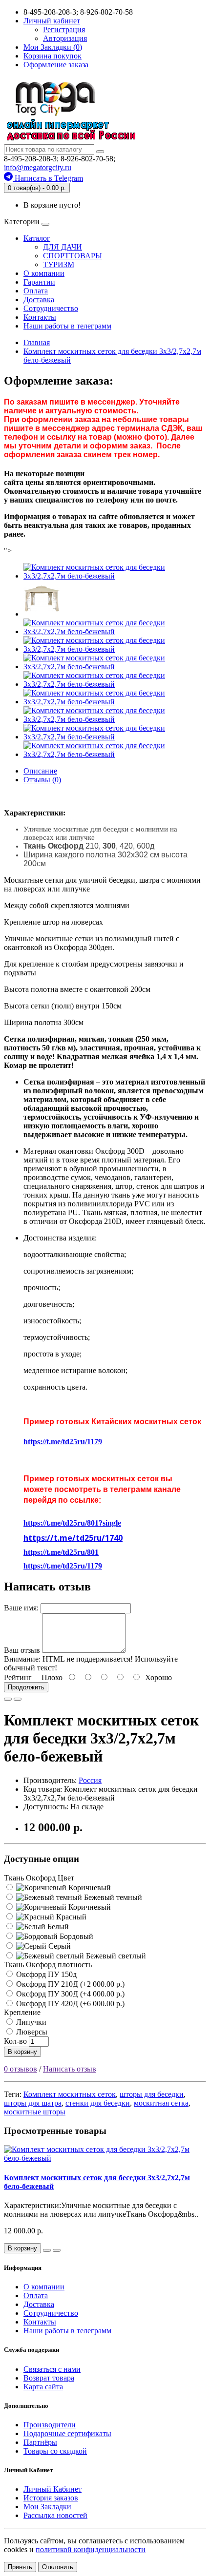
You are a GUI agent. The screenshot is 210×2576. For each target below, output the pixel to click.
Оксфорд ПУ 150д (45, 1974)
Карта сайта (43, 2387)
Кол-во (15, 2041)
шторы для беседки (152, 2094)
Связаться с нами (52, 2369)
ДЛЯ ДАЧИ (63, 247)
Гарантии (39, 282)
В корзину (22, 2052)
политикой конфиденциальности (91, 2549)
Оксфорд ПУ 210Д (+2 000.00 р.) (69, 1984)
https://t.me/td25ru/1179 (63, 1442)
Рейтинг (18, 1677)
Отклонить (58, 2567)
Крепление (22, 2012)
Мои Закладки (47, 2507)
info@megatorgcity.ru (38, 167)
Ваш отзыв (22, 1650)
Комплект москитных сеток (70, 2094)
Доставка (39, 300)
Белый (57, 1927)
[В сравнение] (18, 1699)
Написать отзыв (70, 2069)
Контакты (40, 317)
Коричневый (89, 1888)
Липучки (30, 2022)
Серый (59, 1946)
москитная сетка (161, 2103)
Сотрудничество (51, 308)
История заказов (51, 2498)
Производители (50, 2425)
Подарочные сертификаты (67, 2433)
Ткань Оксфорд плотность (48, 1965)
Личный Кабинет (52, 2489)
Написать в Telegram (48, 178)
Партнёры (40, 2442)
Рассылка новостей (55, 2515)
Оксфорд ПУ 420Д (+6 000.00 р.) (69, 2004)
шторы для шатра (33, 2103)
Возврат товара (49, 2378)
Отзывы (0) (42, 780)
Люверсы (31, 2032)
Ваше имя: (21, 1608)
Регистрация (64, 29)
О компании (44, 273)
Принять (20, 2567)
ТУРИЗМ (59, 264)
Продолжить (26, 1687)
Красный (70, 1917)
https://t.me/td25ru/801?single (72, 1523)
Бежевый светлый (115, 1956)
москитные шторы (35, 2112)
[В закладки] (8, 1699)
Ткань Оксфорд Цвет (39, 1878)
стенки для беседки (98, 2103)
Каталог (37, 238)
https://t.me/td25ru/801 (61, 1552)
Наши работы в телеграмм (67, 326)
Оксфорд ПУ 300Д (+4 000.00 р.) (69, 1994)
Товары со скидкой (55, 2451)
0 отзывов (21, 2069)
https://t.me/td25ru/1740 (73, 1538)
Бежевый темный (112, 1897)
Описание (40, 771)
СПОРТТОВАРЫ (73, 256)
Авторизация (65, 38)
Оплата (36, 291)
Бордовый (75, 1936)
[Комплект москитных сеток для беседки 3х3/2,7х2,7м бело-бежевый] (115, 576)
